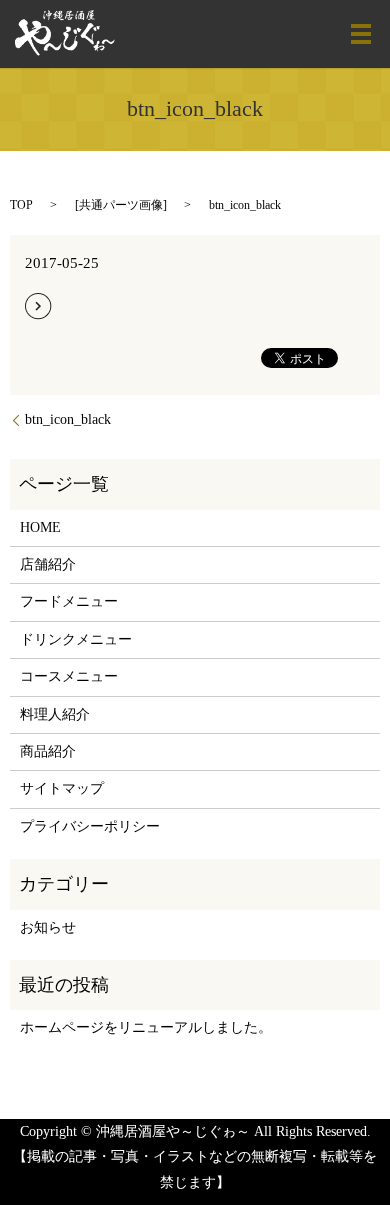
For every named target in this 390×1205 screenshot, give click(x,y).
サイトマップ (62, 788)
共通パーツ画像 (121, 205)
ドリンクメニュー (76, 639)
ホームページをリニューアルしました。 (146, 1027)
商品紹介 (48, 751)
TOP (21, 205)
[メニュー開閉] (361, 34)
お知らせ (48, 927)
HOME (40, 527)
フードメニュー (69, 601)
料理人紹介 (55, 714)
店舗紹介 (48, 564)
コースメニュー (69, 676)
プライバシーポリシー (90, 826)
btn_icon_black (68, 419)
